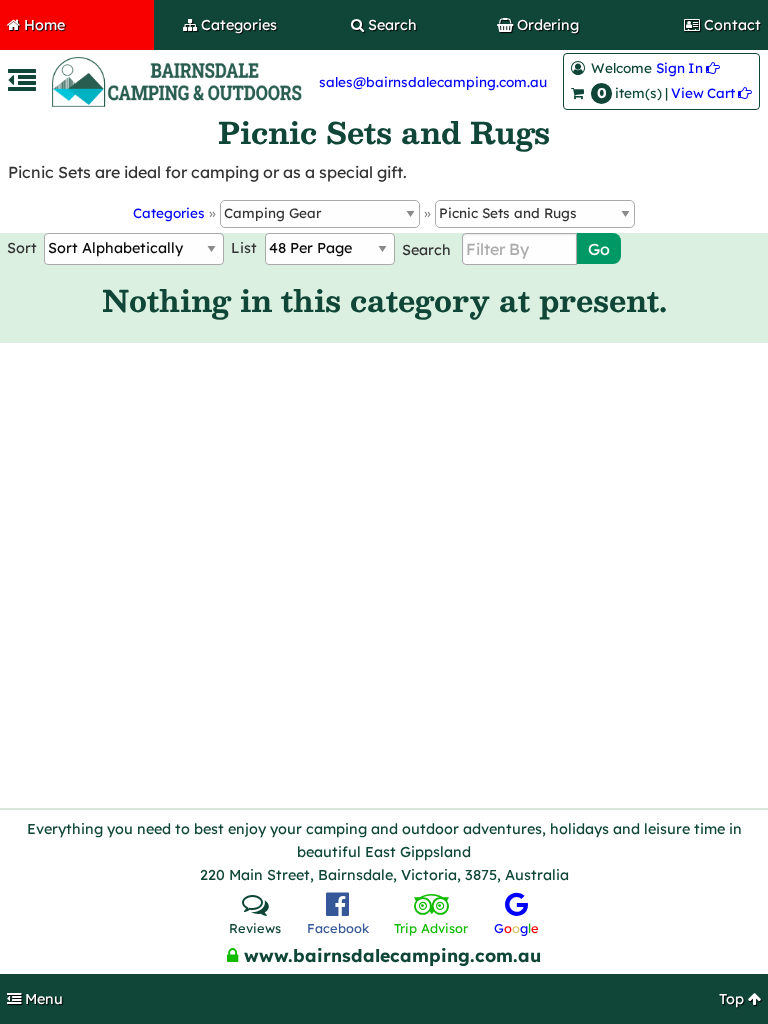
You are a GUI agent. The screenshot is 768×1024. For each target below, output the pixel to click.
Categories (169, 212)
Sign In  (688, 68)
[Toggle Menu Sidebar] (22, 85)
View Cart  (711, 93)
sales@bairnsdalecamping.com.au (433, 81)
